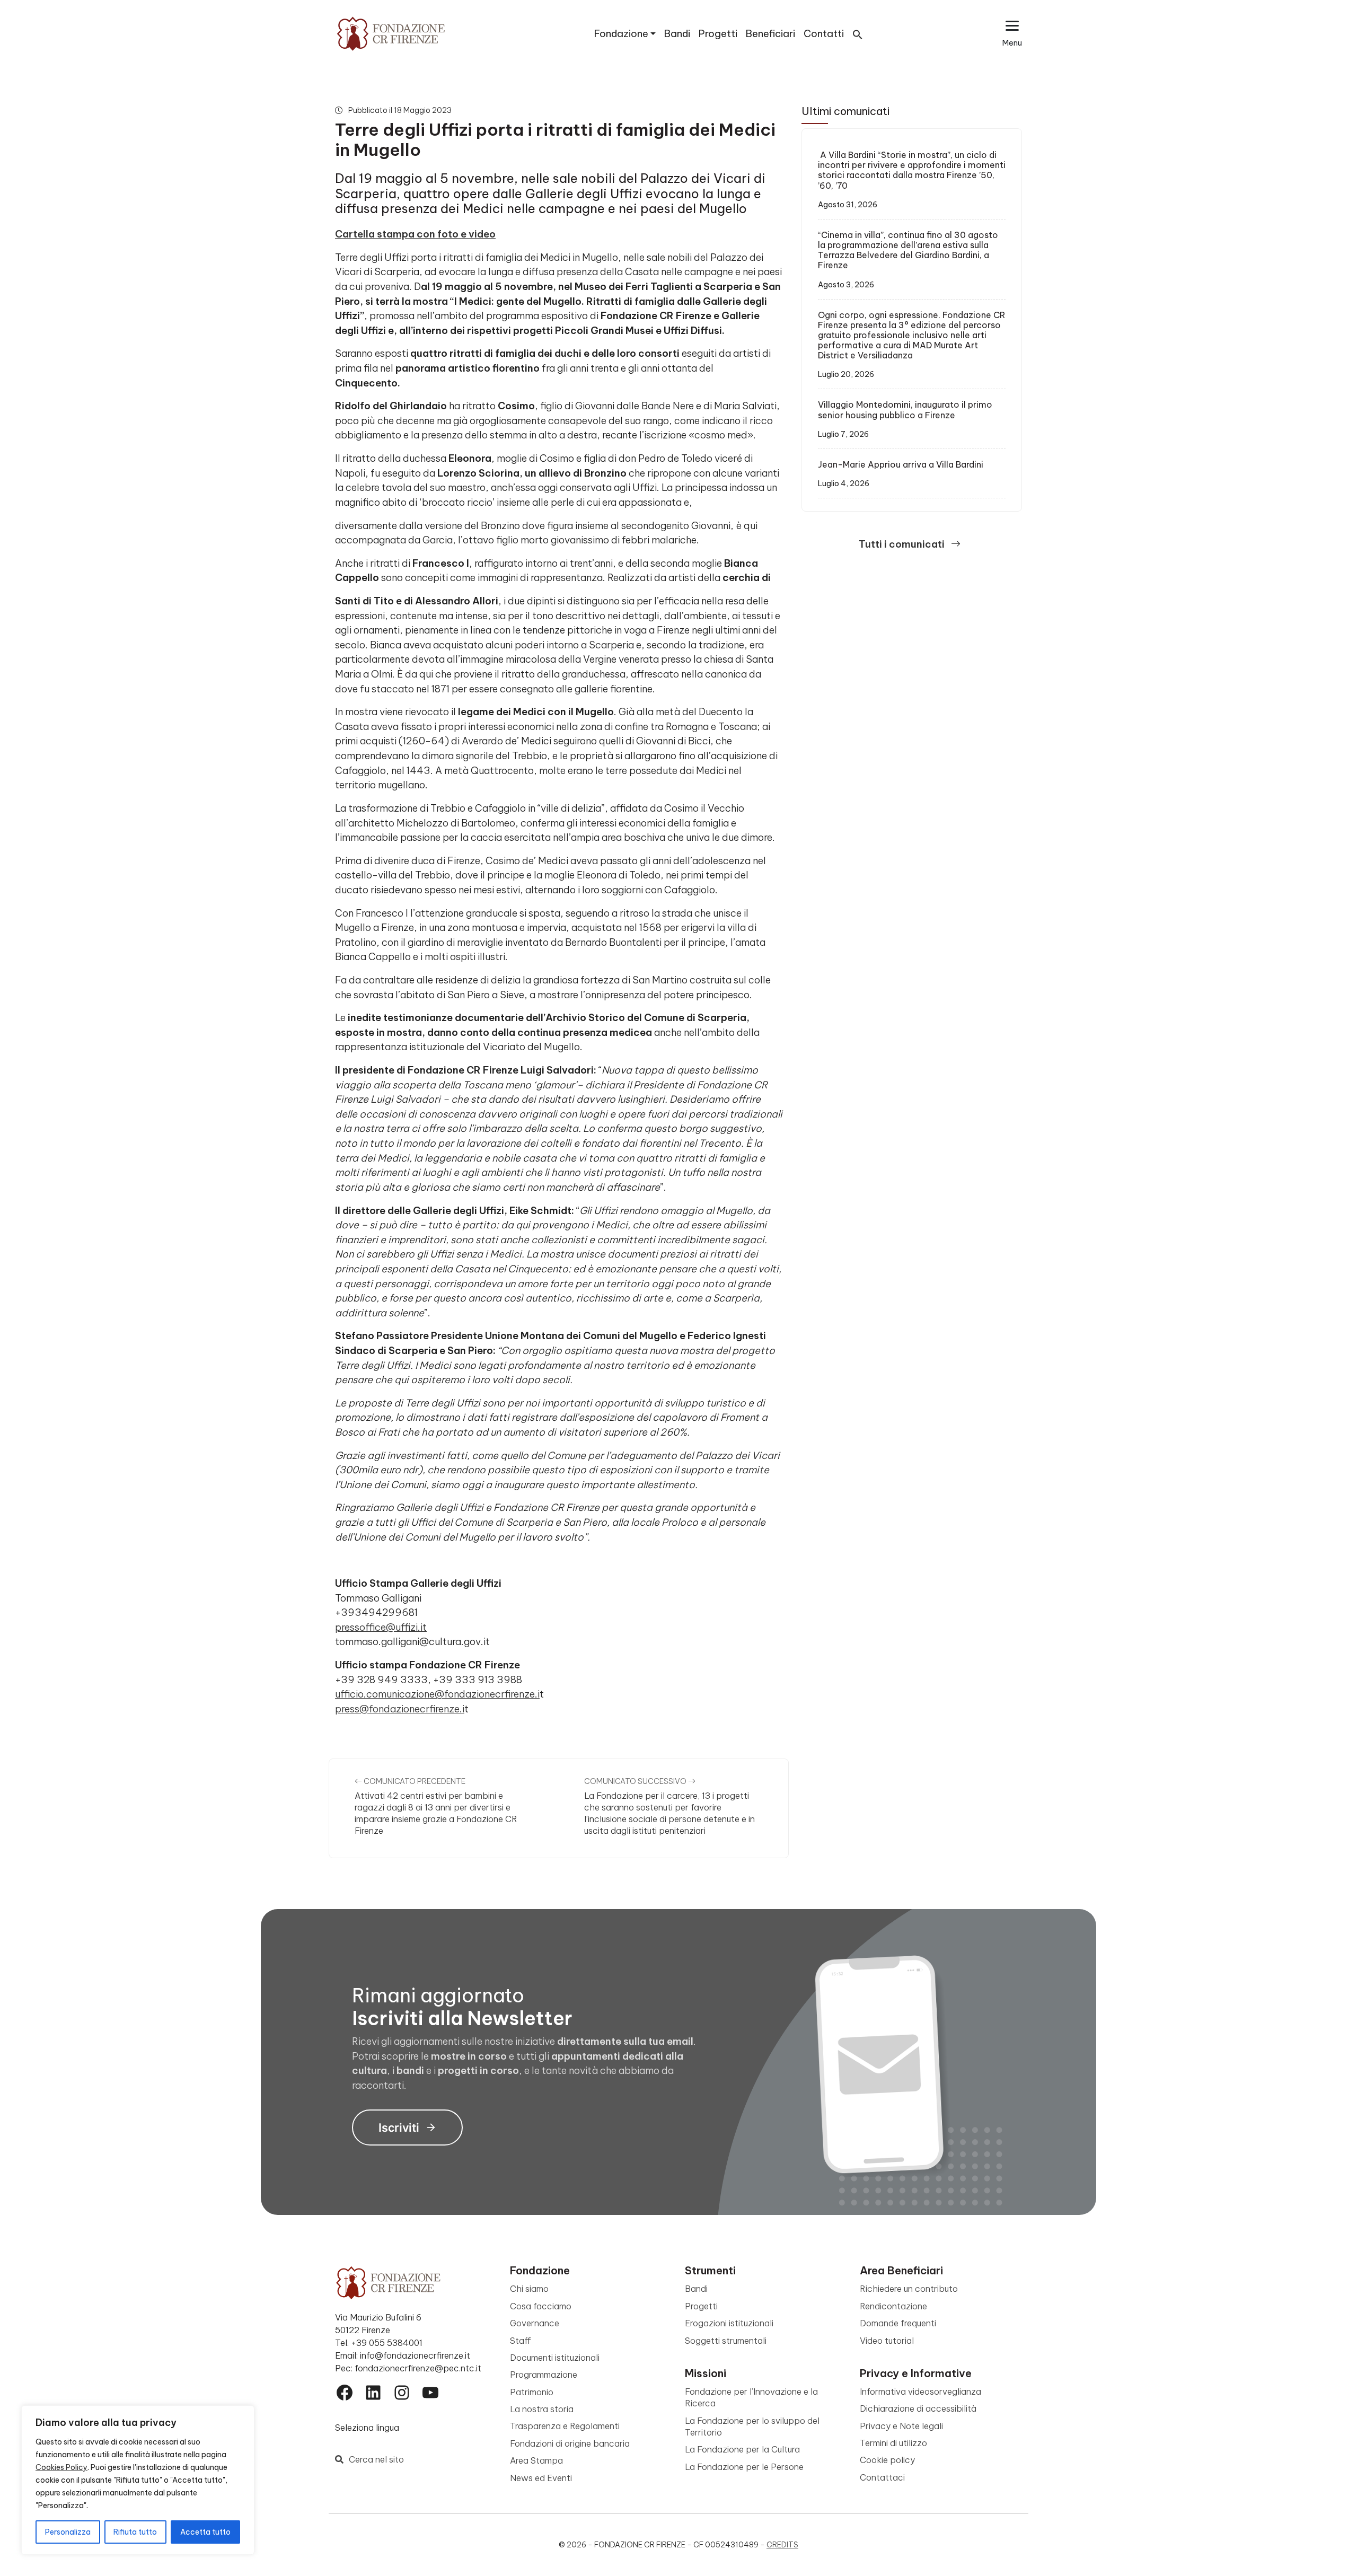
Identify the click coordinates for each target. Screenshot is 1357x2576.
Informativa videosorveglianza (920, 2392)
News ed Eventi (541, 2478)
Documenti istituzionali (555, 2358)
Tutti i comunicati (903, 544)
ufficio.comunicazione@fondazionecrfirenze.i (437, 1694)
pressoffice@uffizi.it (381, 1627)
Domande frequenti (898, 2323)
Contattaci (882, 2477)
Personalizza (68, 2532)
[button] (858, 34)
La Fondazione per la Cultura (742, 2449)
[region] (138, 2480)
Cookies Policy (61, 2467)
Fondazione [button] (621, 34)
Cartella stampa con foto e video (415, 234)
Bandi (677, 34)
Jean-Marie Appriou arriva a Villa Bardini (901, 464)
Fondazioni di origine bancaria (570, 2443)
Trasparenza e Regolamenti (565, 2426)
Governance (535, 2323)
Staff (521, 2341)
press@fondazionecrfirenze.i (400, 1709)
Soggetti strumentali (726, 2341)
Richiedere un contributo (909, 2289)
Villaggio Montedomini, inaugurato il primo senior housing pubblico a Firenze (905, 410)
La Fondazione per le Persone (744, 2467)
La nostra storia (542, 2409)
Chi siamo (529, 2289)
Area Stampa (536, 2460)
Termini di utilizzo (893, 2443)
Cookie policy (887, 2460)
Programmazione (544, 2375)
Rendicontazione (893, 2306)
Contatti (824, 34)
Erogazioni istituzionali (729, 2323)
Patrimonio (532, 2392)
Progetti (718, 34)
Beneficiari (770, 34)
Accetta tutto (205, 2532)
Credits (782, 2545)
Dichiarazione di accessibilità (918, 2408)
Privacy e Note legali (901, 2426)
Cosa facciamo (541, 2306)
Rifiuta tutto (135, 2532)
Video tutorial (887, 2341)
